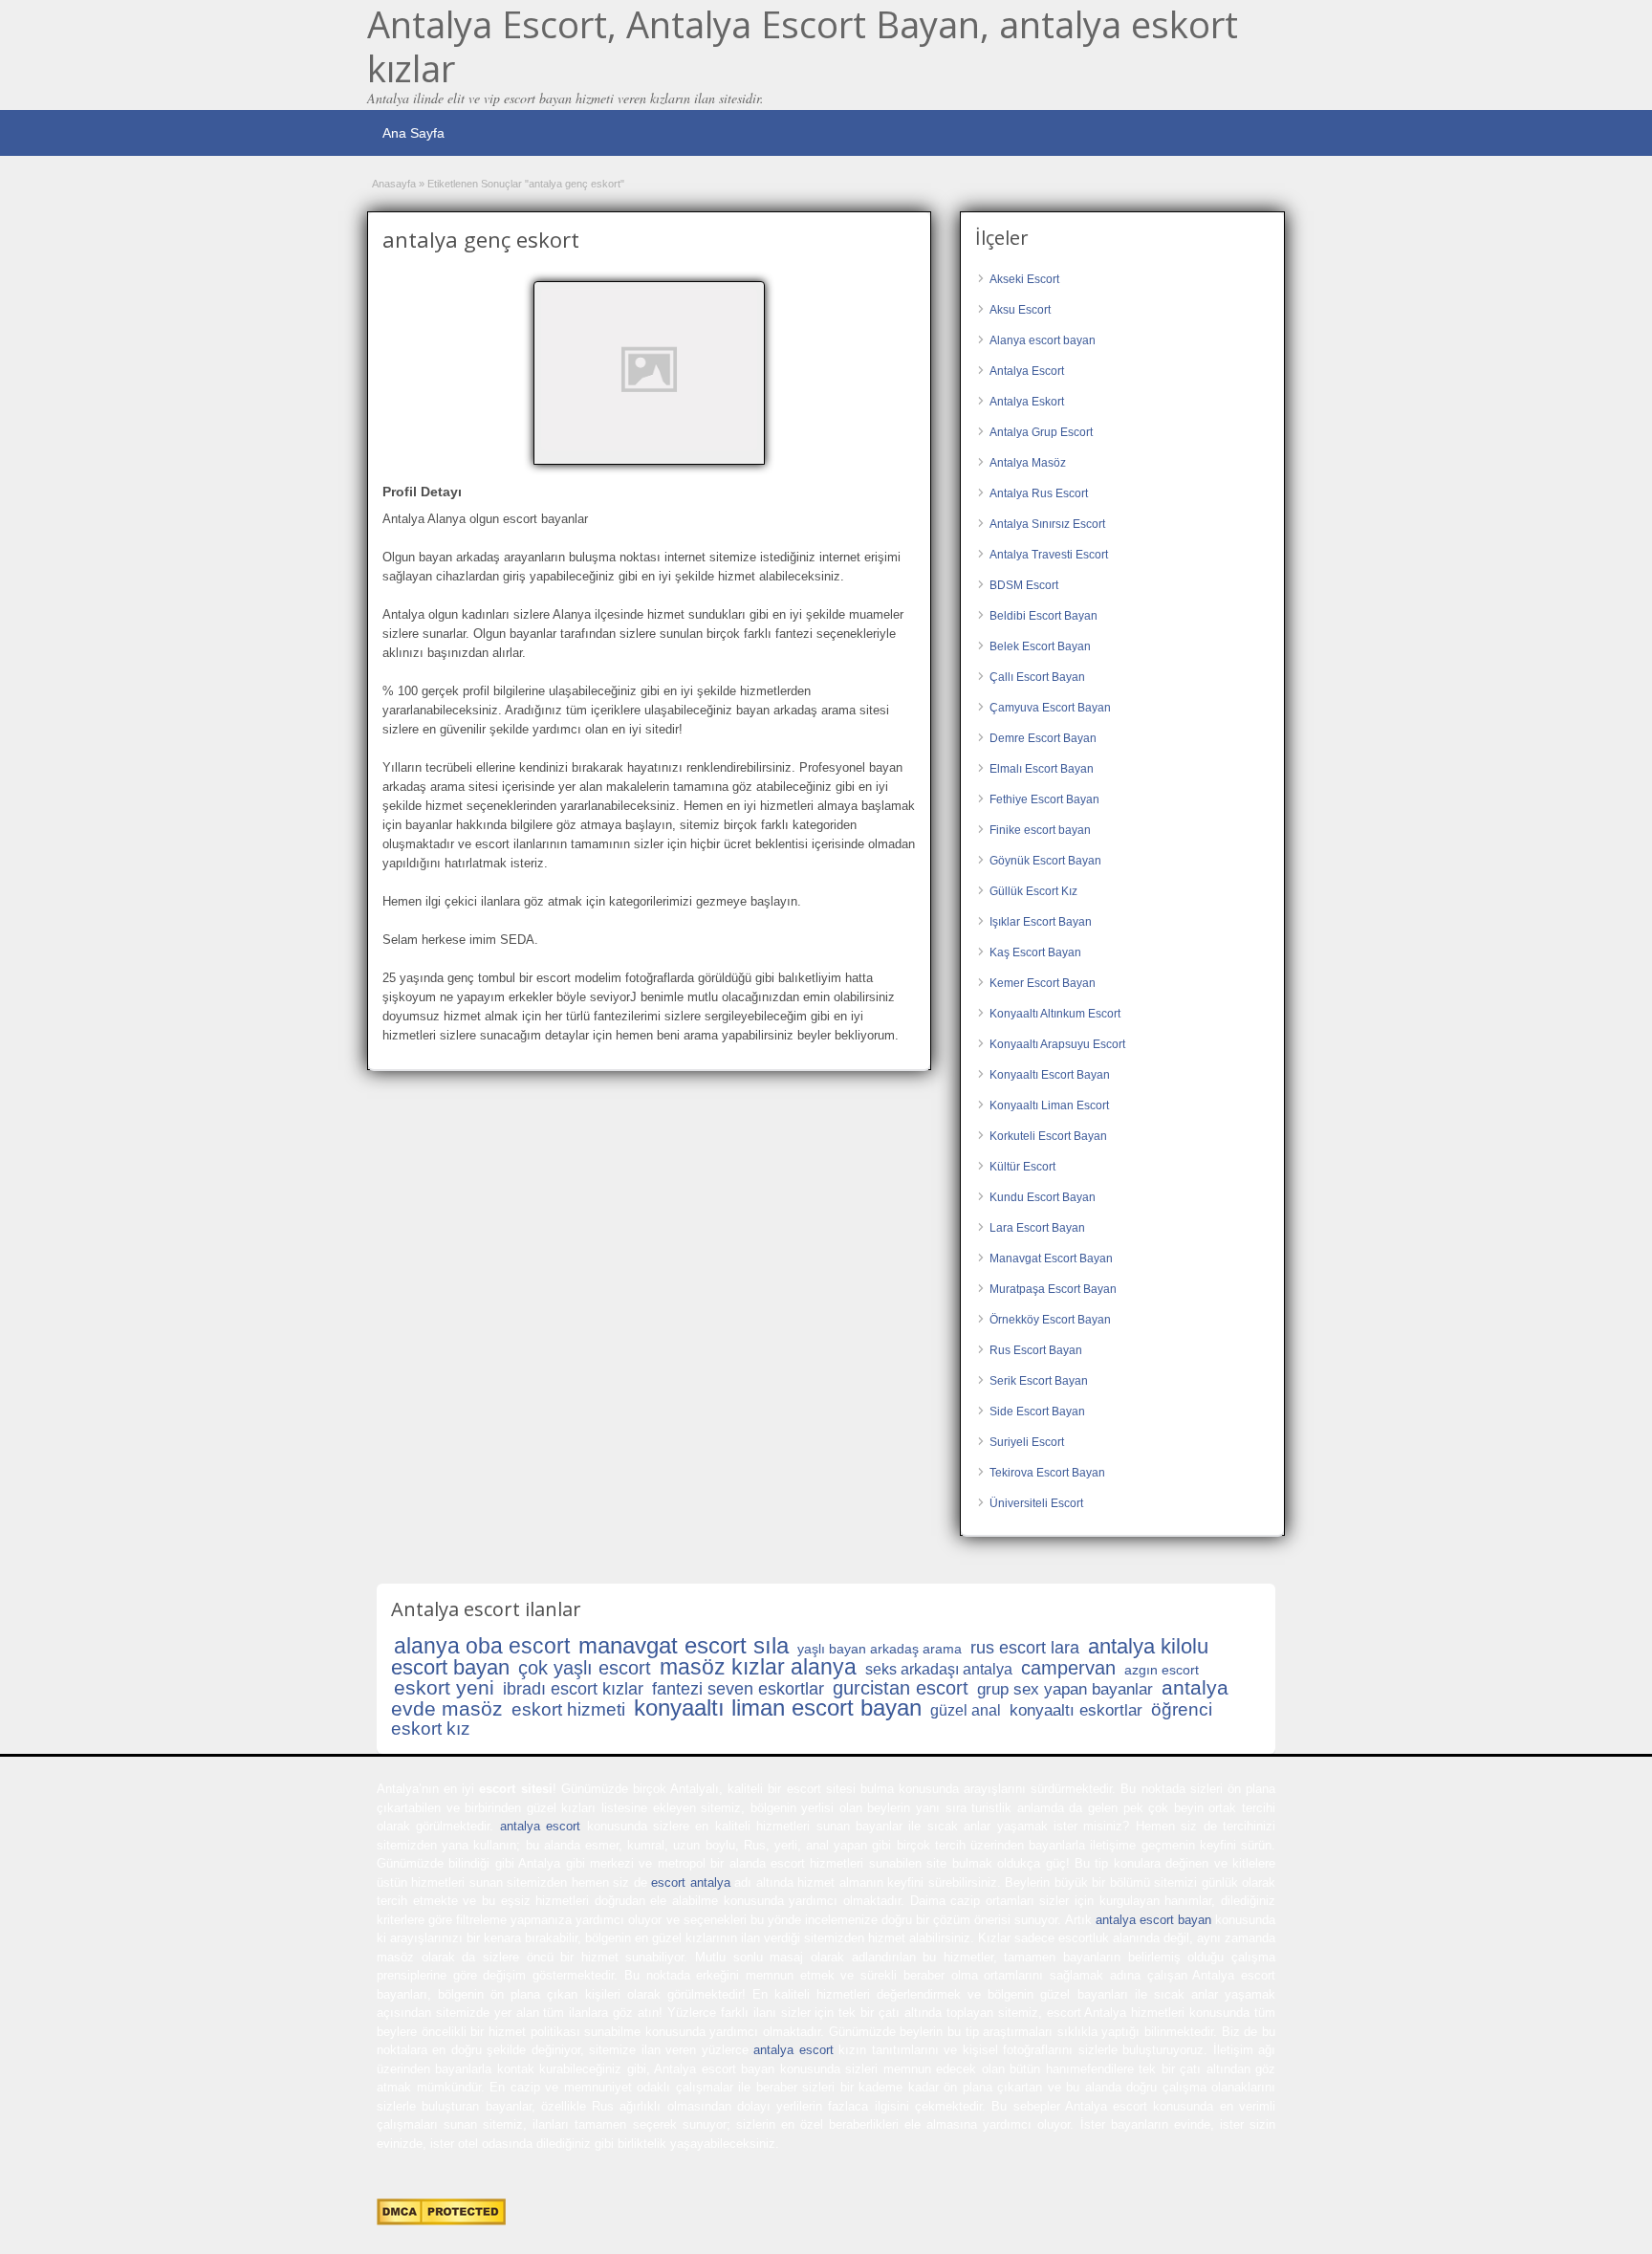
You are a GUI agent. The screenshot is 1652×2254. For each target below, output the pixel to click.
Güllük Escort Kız (1033, 891)
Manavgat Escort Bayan (1051, 1258)
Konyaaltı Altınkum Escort (1055, 1014)
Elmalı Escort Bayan (1042, 769)
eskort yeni (444, 1687)
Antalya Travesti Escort (1049, 555)
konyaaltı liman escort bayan (778, 1707)
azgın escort (1162, 1670)
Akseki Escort (1024, 279)
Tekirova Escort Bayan (1047, 1473)
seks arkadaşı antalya (939, 1669)
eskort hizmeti (568, 1709)
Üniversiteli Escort (1036, 1503)
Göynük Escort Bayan (1045, 861)
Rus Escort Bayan (1036, 1350)
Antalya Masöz (1028, 463)
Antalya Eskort (1027, 402)
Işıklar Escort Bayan (1041, 922)
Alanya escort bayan (1043, 340)
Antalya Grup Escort (1041, 432)
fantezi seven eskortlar (738, 1689)
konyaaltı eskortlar (1076, 1710)
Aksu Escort (1020, 310)
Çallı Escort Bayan (1037, 677)
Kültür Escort (1022, 1167)
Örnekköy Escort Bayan (1050, 1320)
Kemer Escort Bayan (1043, 983)
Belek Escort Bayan (1040, 646)
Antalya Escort (1027, 371)
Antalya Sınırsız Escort (1047, 524)
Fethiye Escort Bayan (1044, 799)
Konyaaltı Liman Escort (1049, 1105)
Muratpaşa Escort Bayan (1053, 1289)
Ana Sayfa (413, 133)
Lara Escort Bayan (1037, 1228)
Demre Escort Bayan (1043, 738)
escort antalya (690, 1882)
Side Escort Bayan (1037, 1411)
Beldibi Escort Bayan (1043, 616)
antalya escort (540, 1826)
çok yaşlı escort (585, 1668)
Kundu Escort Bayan (1043, 1197)
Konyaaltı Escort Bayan (1050, 1075)
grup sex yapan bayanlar (1065, 1689)
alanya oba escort (482, 1646)
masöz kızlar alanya (758, 1667)
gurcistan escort (901, 1688)
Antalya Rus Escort (1039, 493)
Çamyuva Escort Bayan (1050, 708)
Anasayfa (394, 184)
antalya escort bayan (1153, 1920)
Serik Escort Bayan (1039, 1381)
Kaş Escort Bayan (1035, 952)
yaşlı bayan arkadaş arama (880, 1649)
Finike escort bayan (1040, 830)
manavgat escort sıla (684, 1645)
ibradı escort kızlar (573, 1689)
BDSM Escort (1024, 585)
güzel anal (966, 1710)
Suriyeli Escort (1027, 1442)
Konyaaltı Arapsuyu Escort (1057, 1044)
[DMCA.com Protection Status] (441, 2221)
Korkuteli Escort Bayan (1048, 1136)
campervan (1068, 1668)
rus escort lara (1025, 1648)
